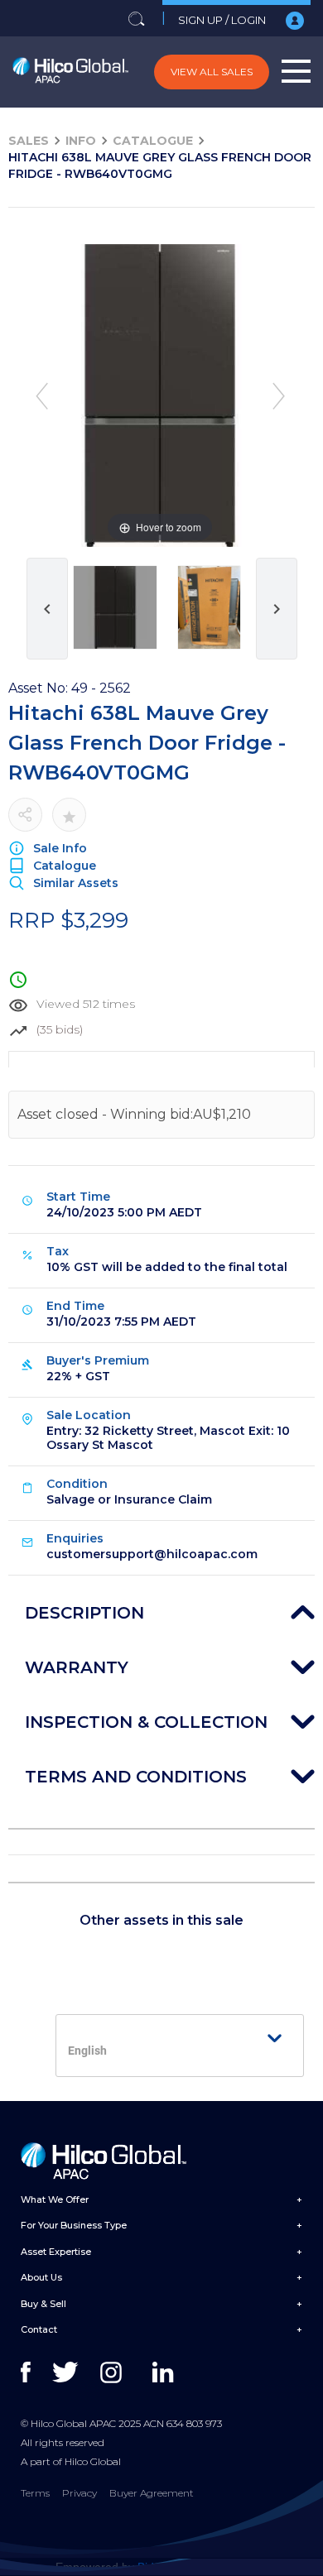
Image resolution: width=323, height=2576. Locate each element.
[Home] (70, 72)
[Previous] (42, 396)
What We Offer (55, 2199)
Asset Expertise (56, 2252)
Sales (29, 141)
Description (84, 1613)
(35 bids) (60, 1029)
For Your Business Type (74, 2225)
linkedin (167, 2372)
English (87, 2051)
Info (81, 141)
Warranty (77, 1667)
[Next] (279, 396)
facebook (35, 2372)
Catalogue (153, 141)
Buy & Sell (43, 2304)
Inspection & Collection (146, 1722)
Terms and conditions (136, 1777)
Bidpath (157, 2567)
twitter (67, 2372)
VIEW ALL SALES (212, 72)
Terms (35, 2493)
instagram (115, 2372)
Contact (39, 2329)
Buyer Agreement (152, 2493)
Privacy (80, 2493)
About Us (41, 2277)
